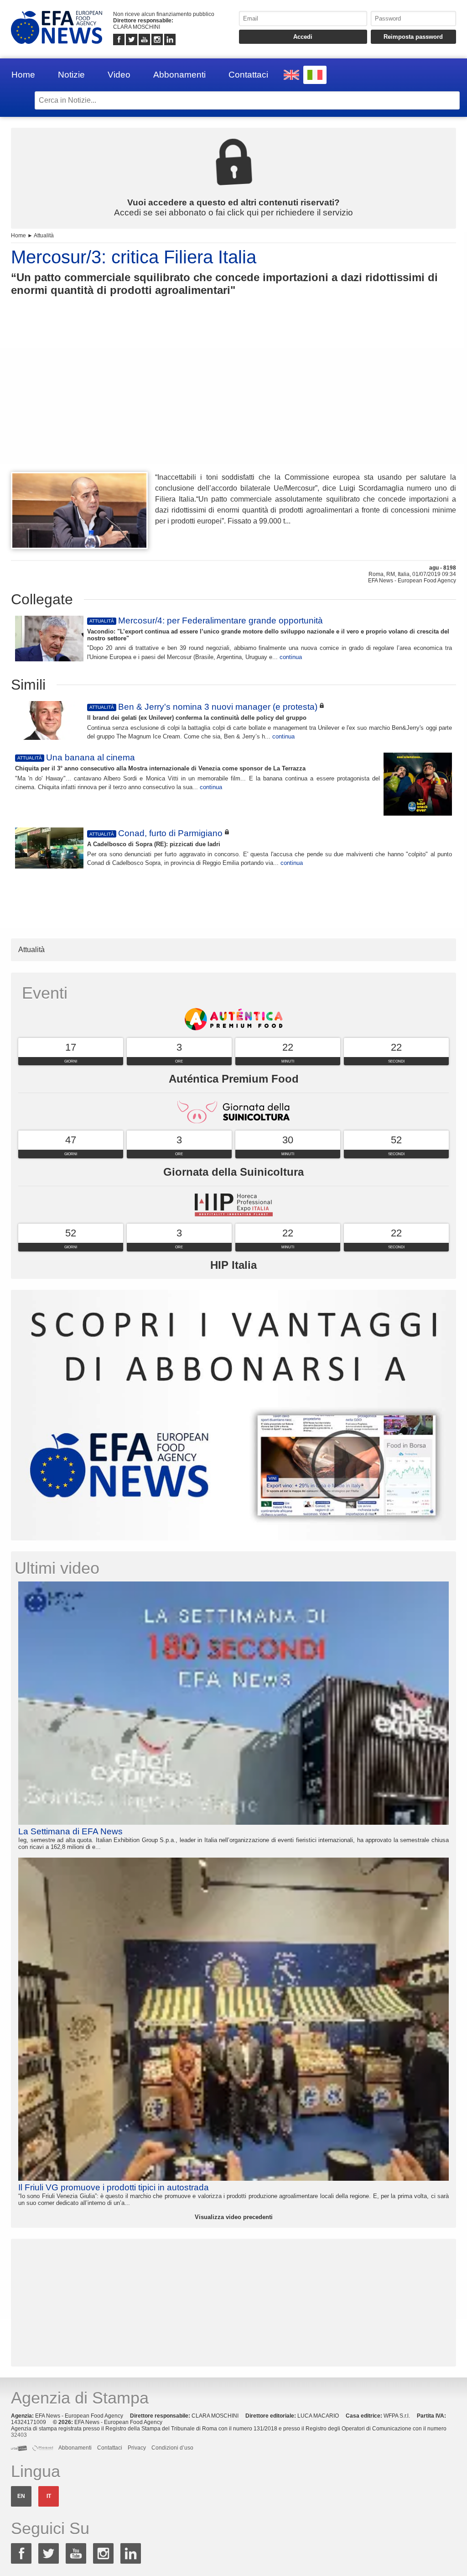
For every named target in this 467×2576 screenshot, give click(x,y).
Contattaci (248, 75)
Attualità (44, 236)
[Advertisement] (233, 401)
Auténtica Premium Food (234, 1079)
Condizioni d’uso (172, 2448)
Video (119, 75)
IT (49, 2496)
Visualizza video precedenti (234, 2217)
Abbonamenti (179, 75)
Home (23, 75)
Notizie (71, 75)
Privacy (137, 2448)
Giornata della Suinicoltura (233, 1172)
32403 (19, 2435)
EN (21, 2496)
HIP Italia (233, 1265)
